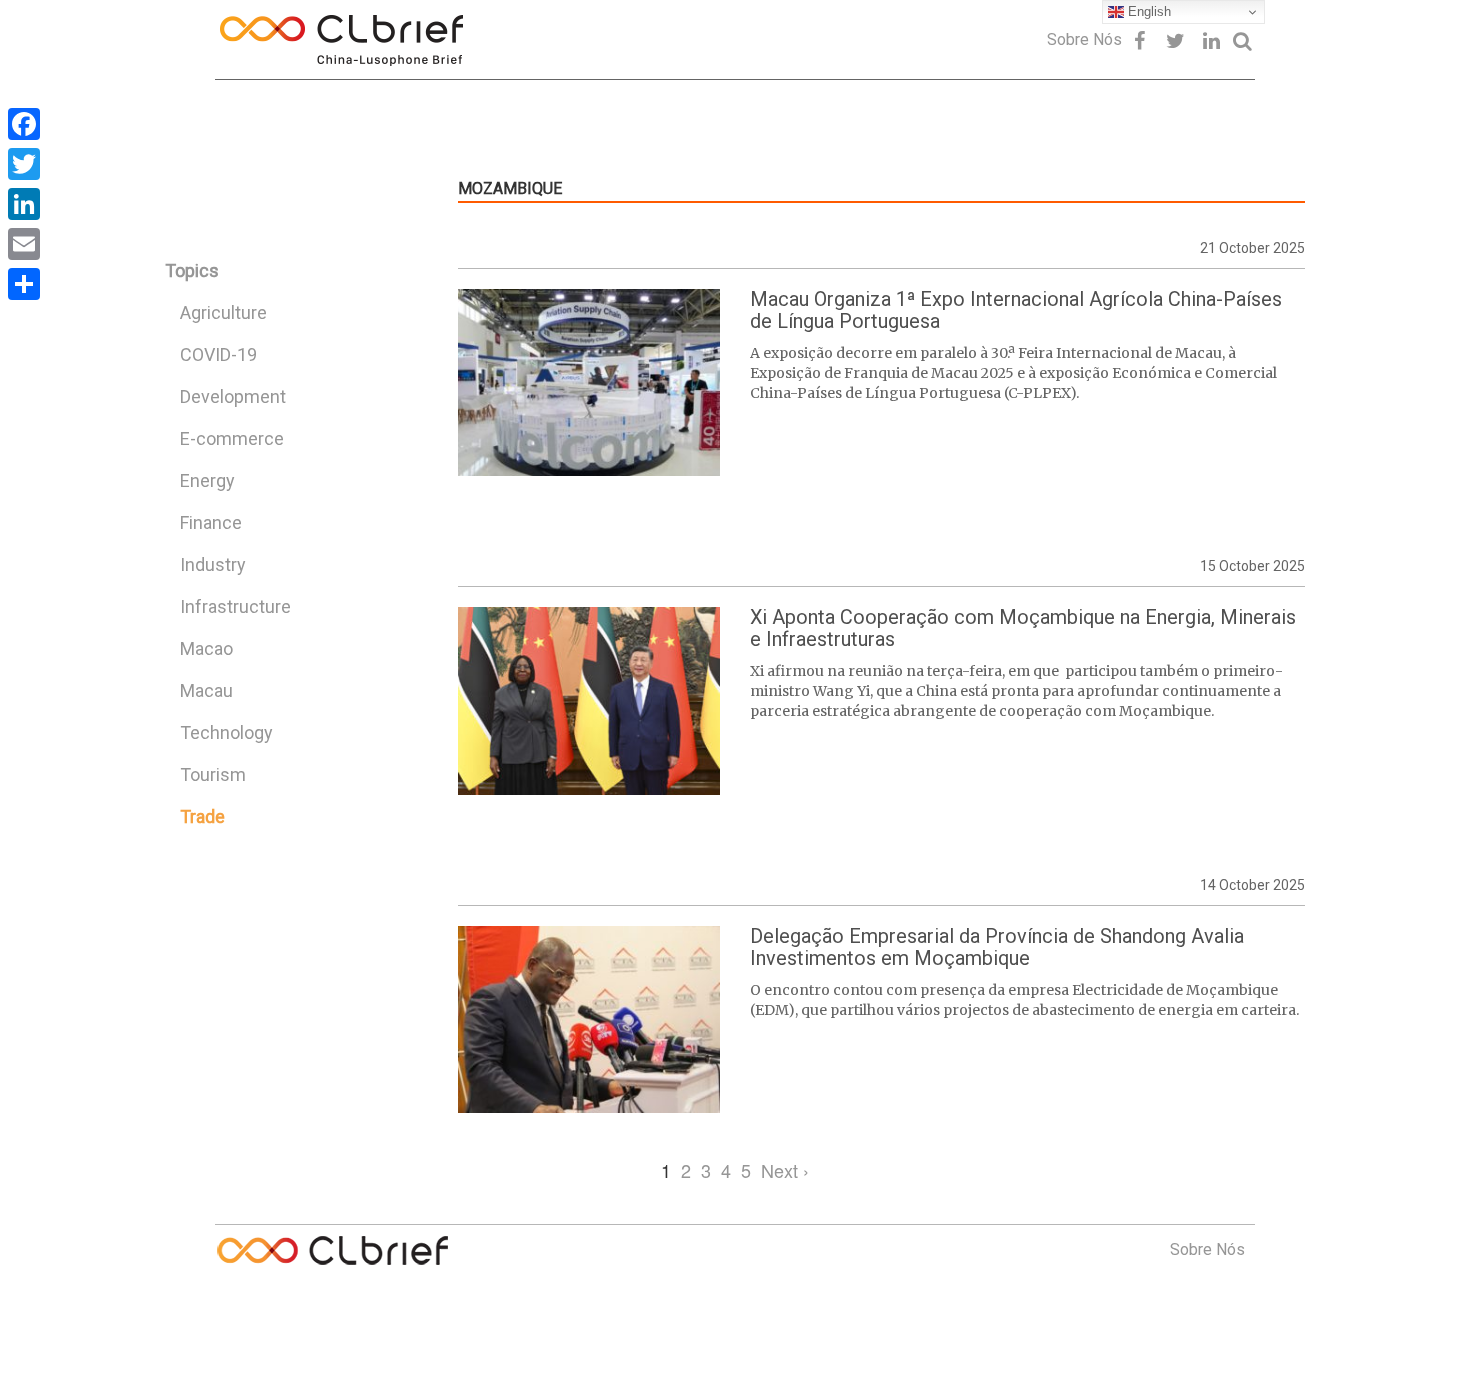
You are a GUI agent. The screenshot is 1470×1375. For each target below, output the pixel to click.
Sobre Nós (1084, 39)
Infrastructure (235, 606)
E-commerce (232, 438)
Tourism (213, 774)
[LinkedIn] (24, 204)
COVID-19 (218, 354)
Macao (206, 648)
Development (233, 396)
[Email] (24, 244)
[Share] (24, 284)
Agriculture (223, 312)
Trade (202, 816)
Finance (211, 522)
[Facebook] (24, 124)
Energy (207, 480)
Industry (213, 564)
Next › (785, 1170)
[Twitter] (24, 164)
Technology (226, 732)
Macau (206, 690)
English (1147, 11)
